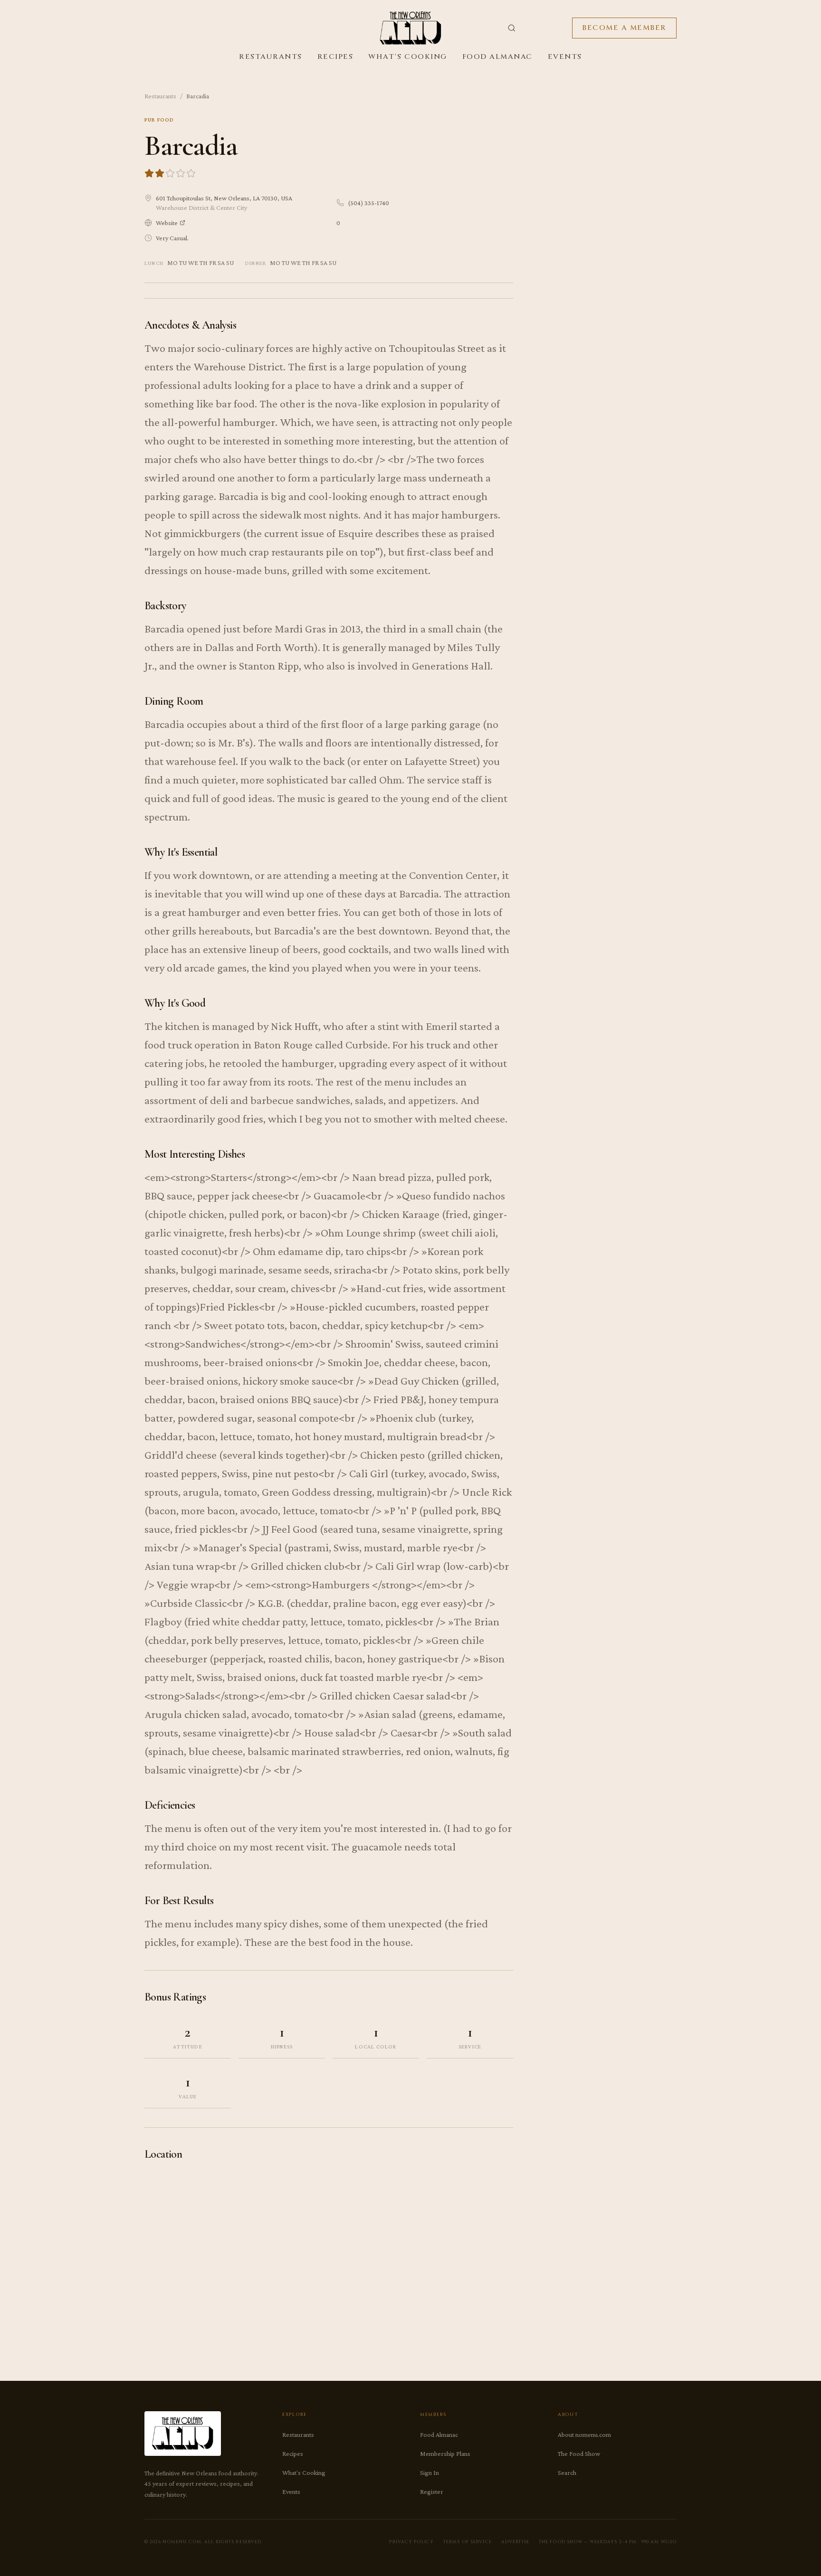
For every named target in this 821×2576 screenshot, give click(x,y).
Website (167, 223)
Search (567, 2472)
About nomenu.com (584, 2434)
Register (432, 2491)
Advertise (515, 2542)
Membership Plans (445, 2453)
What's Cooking (407, 57)
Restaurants (271, 57)
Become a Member (624, 28)
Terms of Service (468, 2542)
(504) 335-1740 (368, 203)
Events (565, 57)
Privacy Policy (411, 2542)
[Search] (512, 28)
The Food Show (579, 2453)
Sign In (430, 2472)
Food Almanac (497, 57)
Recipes (335, 57)
